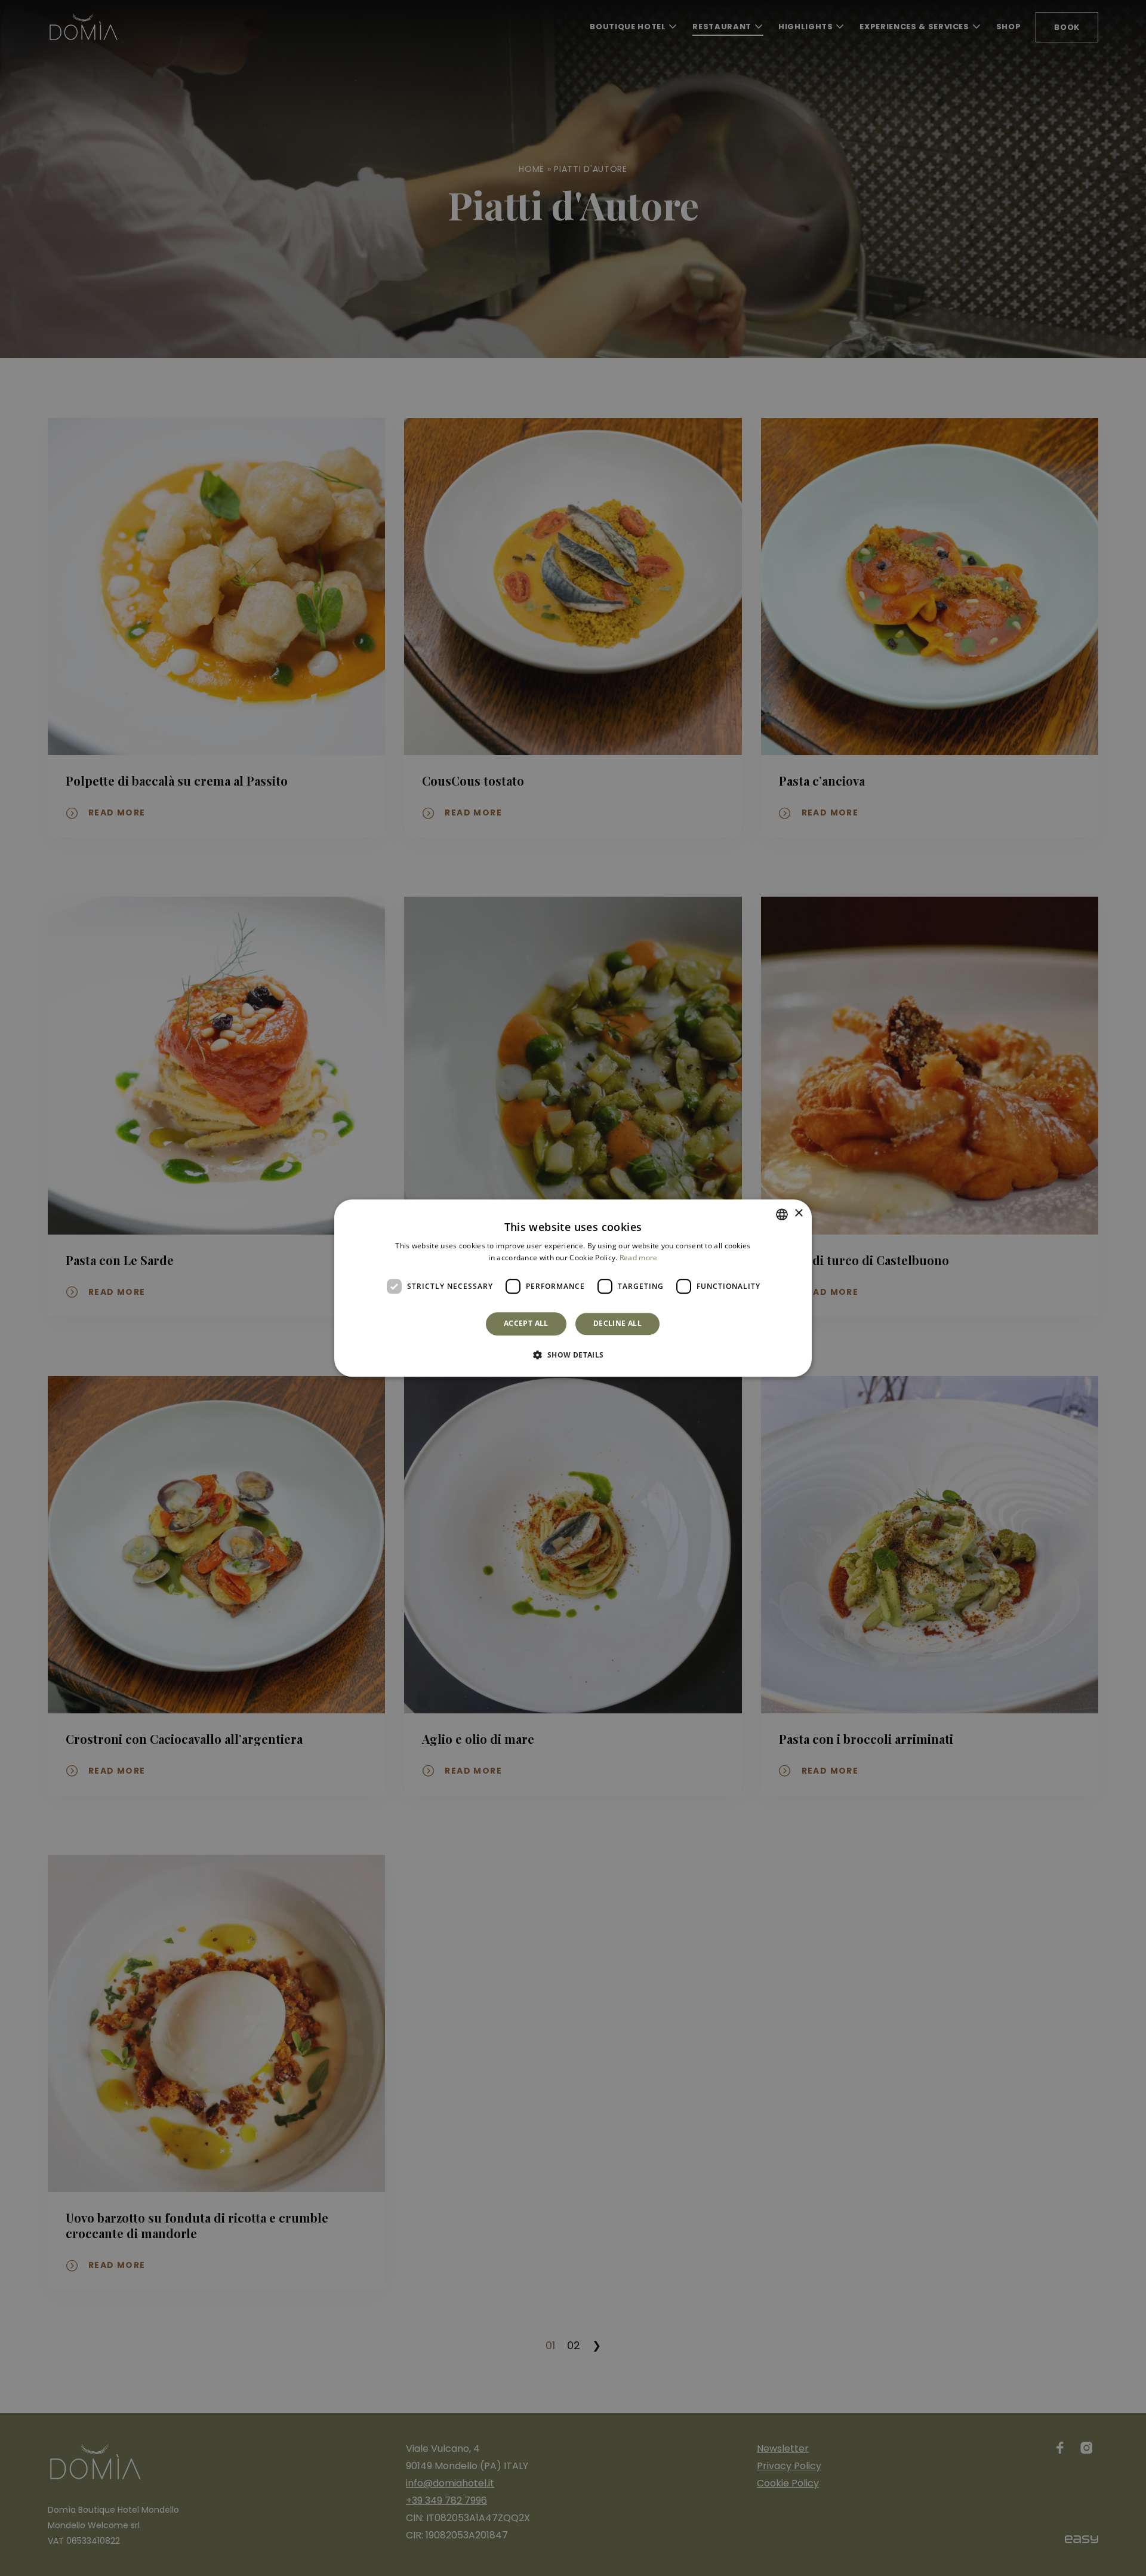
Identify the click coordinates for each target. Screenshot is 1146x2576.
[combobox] (782, 1214)
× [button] (798, 1213)
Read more (639, 1258)
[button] (573, 1355)
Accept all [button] (526, 1324)
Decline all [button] (617, 1324)
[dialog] (573, 1288)
